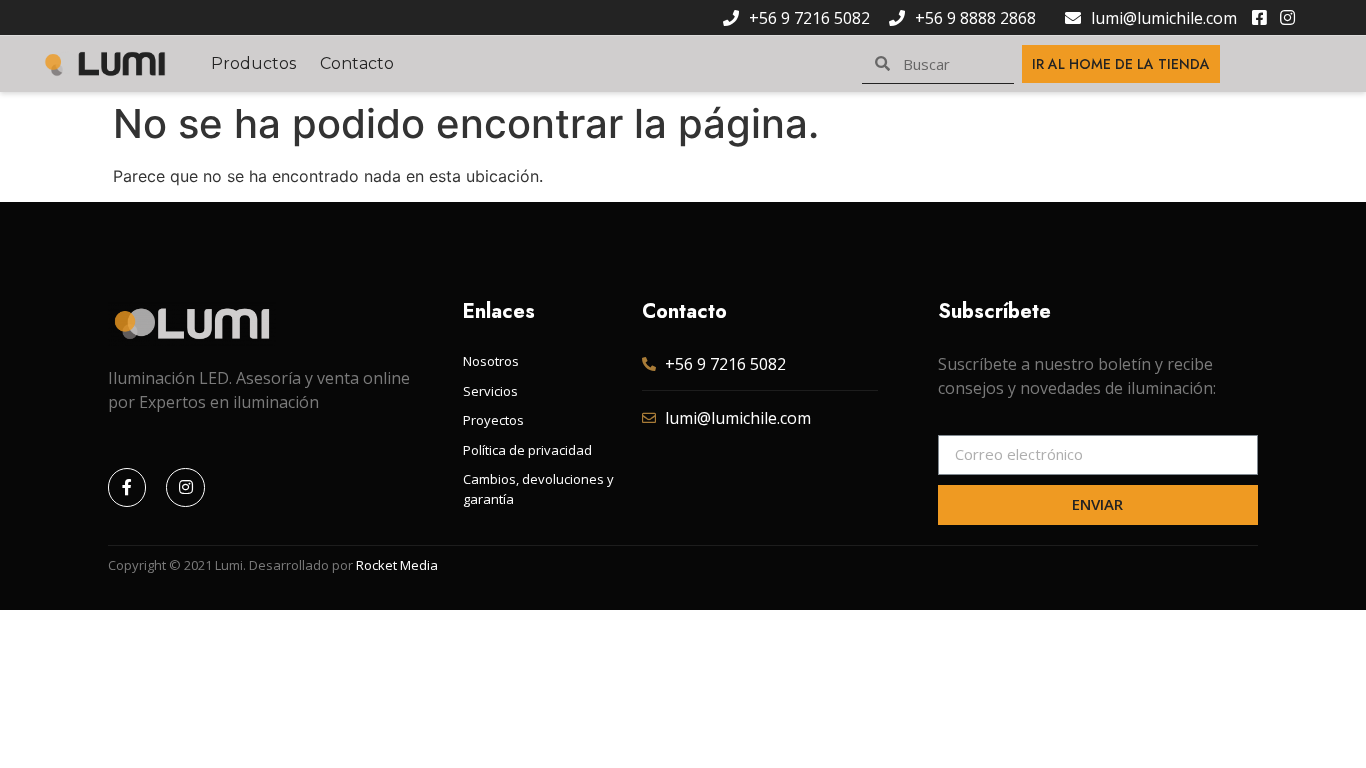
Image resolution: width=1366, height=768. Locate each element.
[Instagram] (185, 487)
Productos (253, 63)
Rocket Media (397, 565)
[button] (1121, 64)
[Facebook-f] (127, 487)
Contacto (357, 63)
